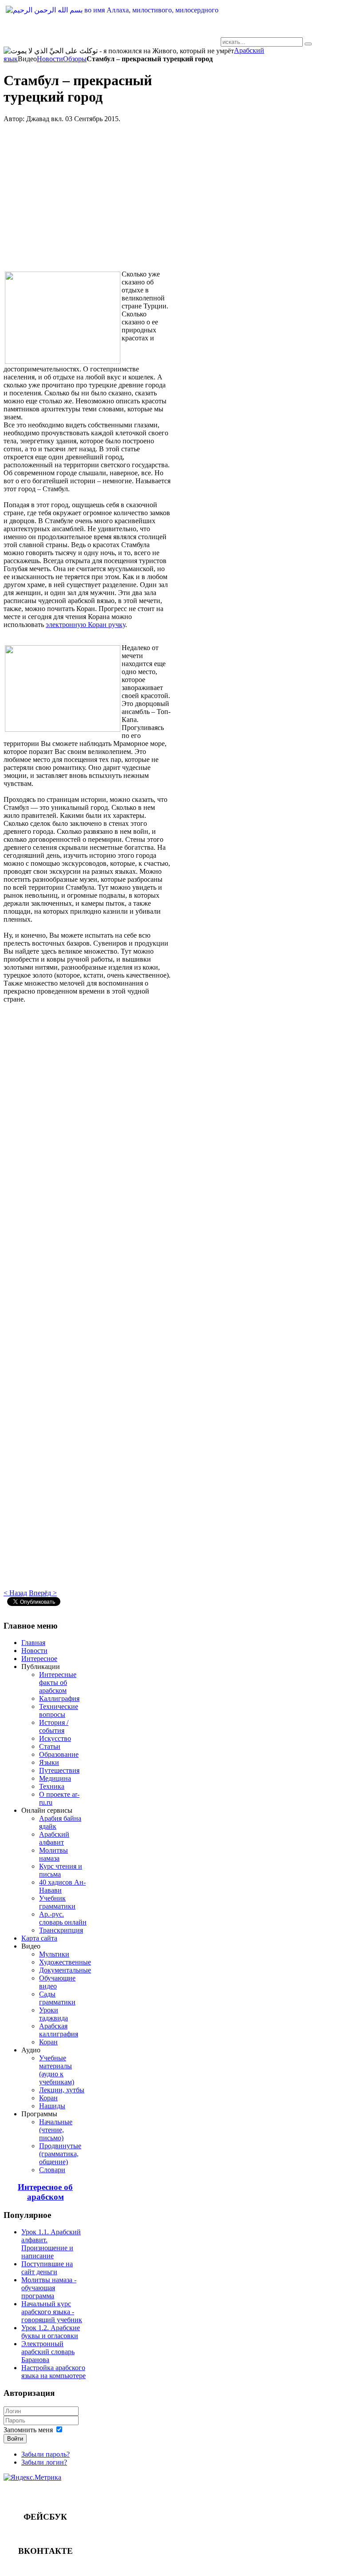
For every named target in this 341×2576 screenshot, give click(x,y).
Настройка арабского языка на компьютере (54, 2372)
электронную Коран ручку (85, 625)
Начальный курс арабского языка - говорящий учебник (52, 2312)
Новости (50, 59)
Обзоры (75, 59)
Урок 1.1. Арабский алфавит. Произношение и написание (51, 2244)
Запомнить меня (28, 2430)
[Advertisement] (87, 200)
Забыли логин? (44, 2462)
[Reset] (308, 44)
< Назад (15, 1593)
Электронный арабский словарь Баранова (48, 2352)
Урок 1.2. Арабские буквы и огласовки (51, 2332)
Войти (15, 2439)
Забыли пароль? (46, 2454)
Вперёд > (43, 1593)
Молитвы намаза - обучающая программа (49, 2288)
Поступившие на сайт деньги (47, 2268)
